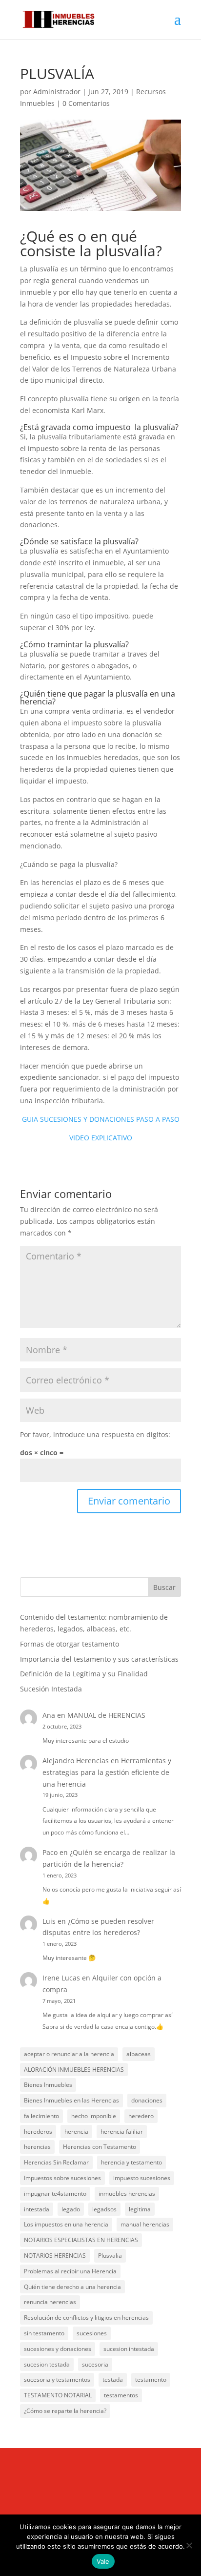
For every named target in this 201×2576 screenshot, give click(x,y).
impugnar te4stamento (55, 2194)
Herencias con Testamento (100, 2147)
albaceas (139, 2054)
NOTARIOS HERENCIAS (55, 2256)
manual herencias (145, 2224)
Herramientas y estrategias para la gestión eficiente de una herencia (107, 1772)
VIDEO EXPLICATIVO (101, 1138)
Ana (49, 1715)
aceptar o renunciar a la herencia (69, 2054)
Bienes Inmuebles (48, 2085)
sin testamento (44, 2333)
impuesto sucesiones (142, 2178)
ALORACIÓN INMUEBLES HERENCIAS (74, 2070)
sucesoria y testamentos (57, 2380)
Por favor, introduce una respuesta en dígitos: (95, 1434)
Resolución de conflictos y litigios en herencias (86, 2318)
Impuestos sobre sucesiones (62, 2178)
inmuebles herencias (127, 2194)
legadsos (104, 2209)
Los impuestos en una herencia (66, 2224)
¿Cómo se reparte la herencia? (65, 2411)
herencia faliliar (122, 2132)
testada (113, 2380)
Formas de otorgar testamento (70, 1644)
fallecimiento (41, 2116)
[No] (189, 2545)
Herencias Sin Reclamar (56, 2162)
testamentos (121, 2395)
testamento (151, 2380)
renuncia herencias (50, 2302)
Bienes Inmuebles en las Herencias (71, 2100)
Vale (103, 2561)
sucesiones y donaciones (58, 2349)
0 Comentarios (86, 103)
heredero (141, 2116)
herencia (76, 2132)
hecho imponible (94, 2116)
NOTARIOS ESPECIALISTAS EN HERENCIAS (81, 2240)
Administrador (57, 92)
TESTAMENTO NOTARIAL (58, 2395)
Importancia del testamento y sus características (99, 1659)
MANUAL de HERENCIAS (106, 1715)
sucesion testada (47, 2364)
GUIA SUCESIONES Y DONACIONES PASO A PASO (101, 1119)
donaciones (147, 2100)
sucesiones (92, 2333)
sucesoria (95, 2364)
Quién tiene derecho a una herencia (72, 2287)
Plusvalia (110, 2256)
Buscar (164, 1587)
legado (71, 2209)
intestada (37, 2209)
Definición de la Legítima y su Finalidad (84, 1674)
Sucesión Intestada (51, 1689)
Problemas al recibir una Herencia (70, 2271)
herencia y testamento (131, 2162)
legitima (140, 2209)
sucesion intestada (129, 2349)
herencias (37, 2147)
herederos (38, 2132)
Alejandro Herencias (76, 1761)
